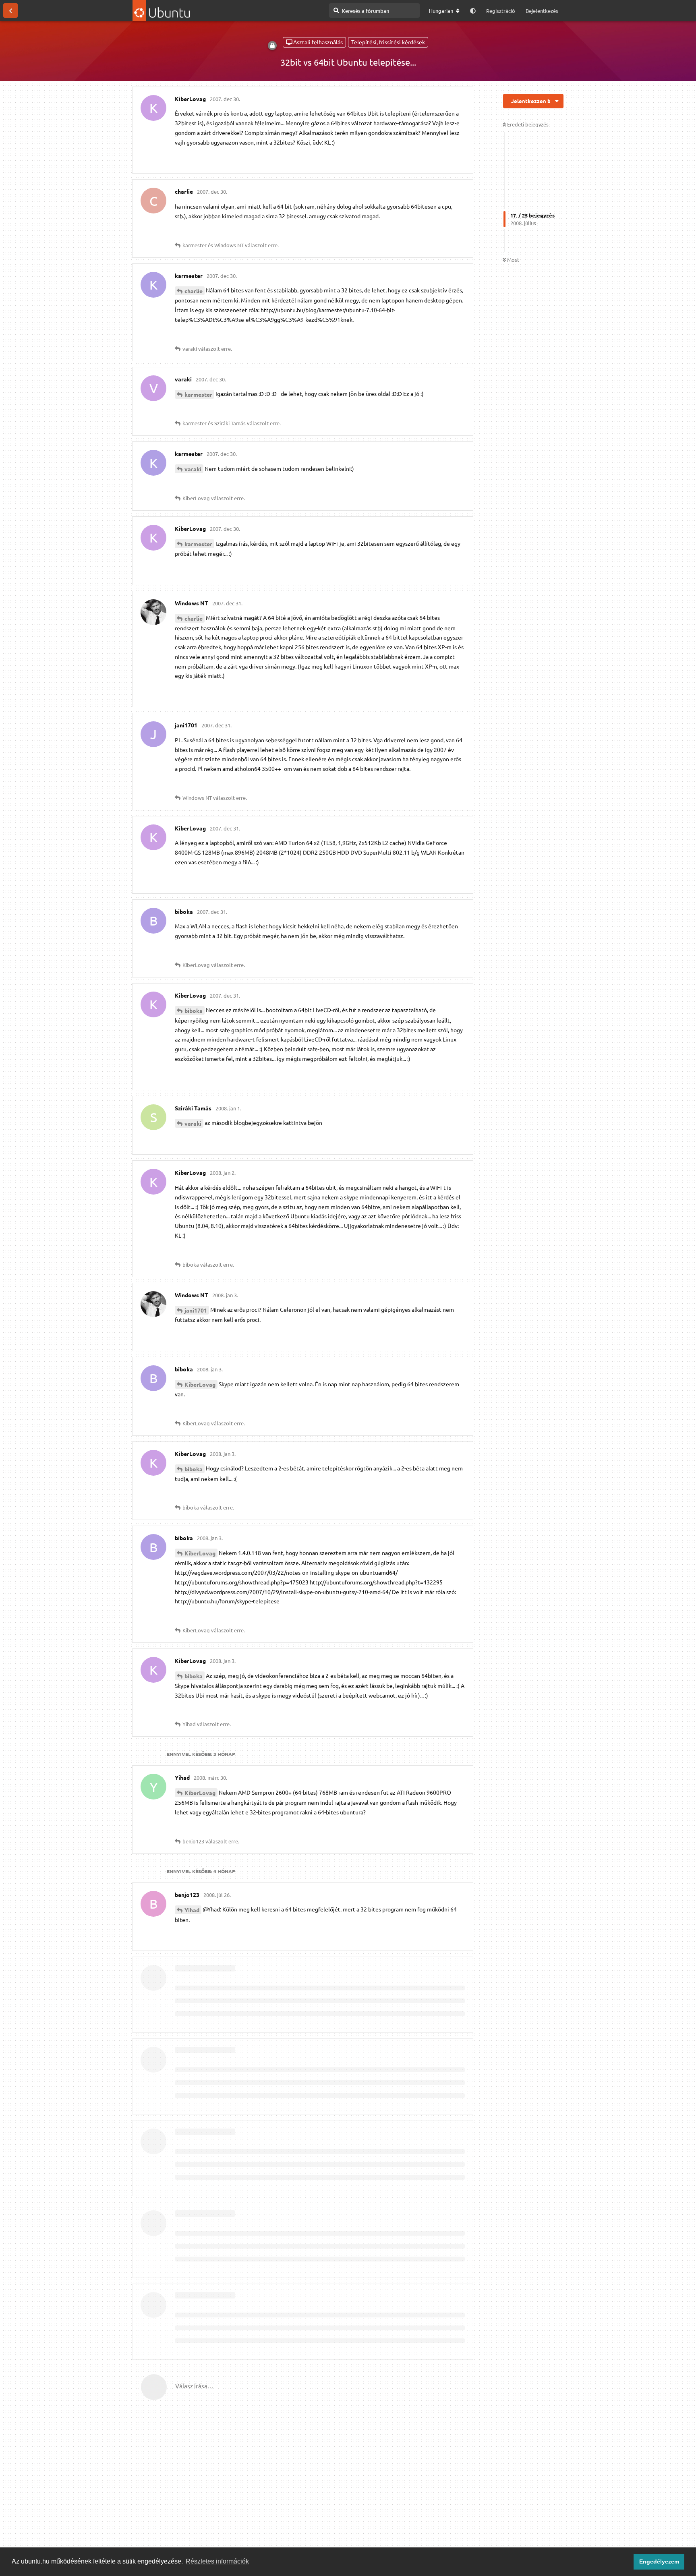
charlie (194, 291)
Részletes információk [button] (217, 2561)
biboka (194, 1011)
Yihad (192, 1910)
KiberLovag (200, 1384)
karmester (198, 394)
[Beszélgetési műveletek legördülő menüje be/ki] (557, 101)
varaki (193, 469)
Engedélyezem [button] (659, 2562)
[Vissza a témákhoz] (10, 10)
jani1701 (196, 1310)
